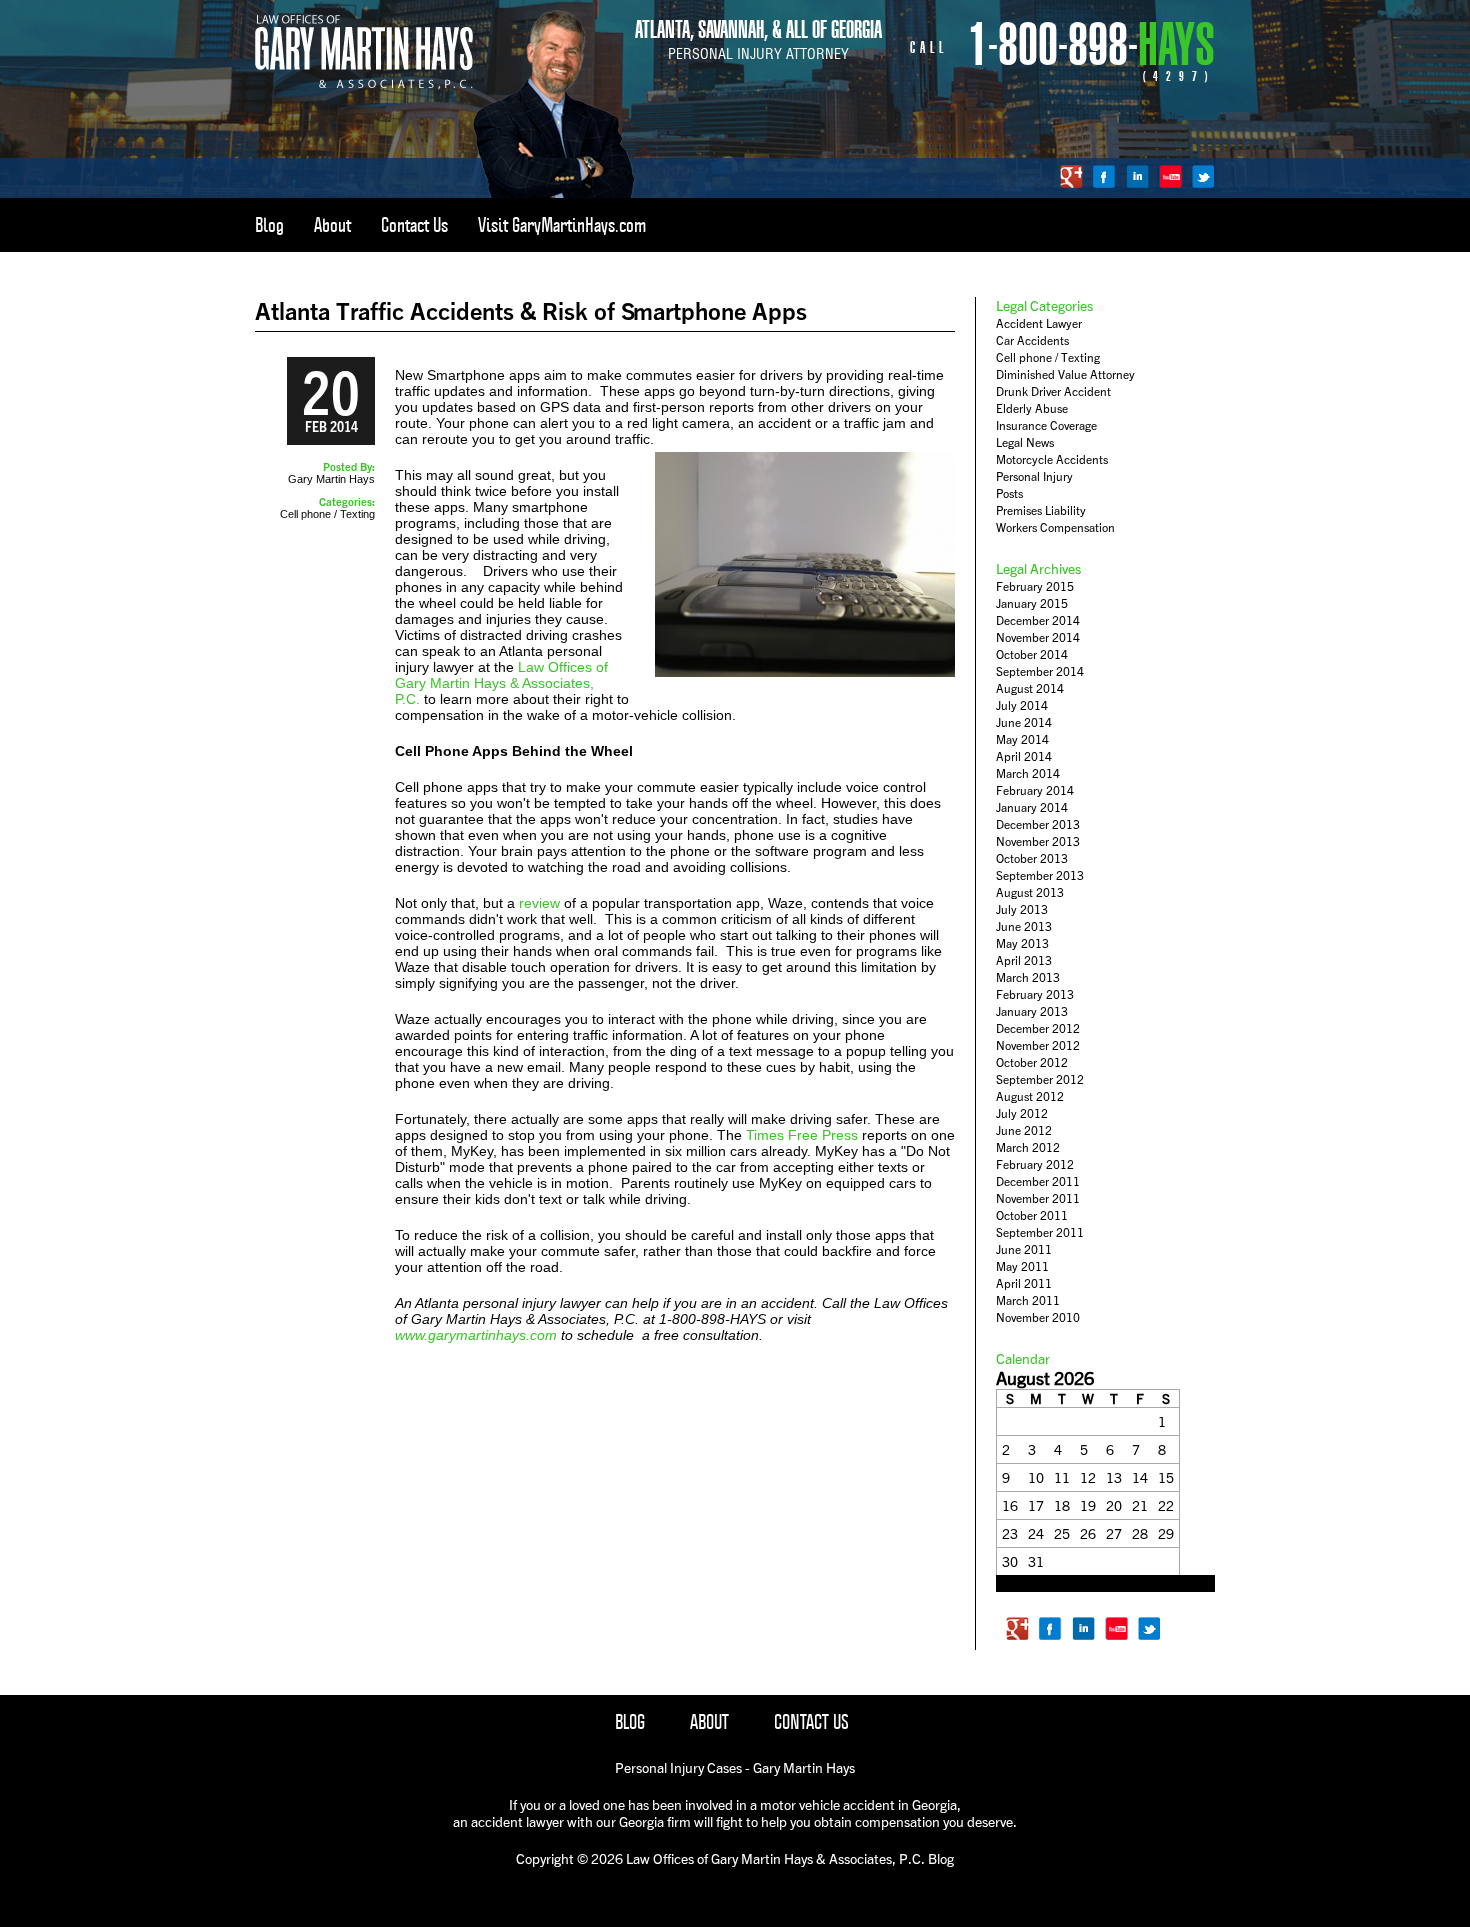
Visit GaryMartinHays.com (562, 225)
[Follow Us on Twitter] (1203, 176)
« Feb (1011, 1584)
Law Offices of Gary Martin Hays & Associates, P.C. (501, 683)
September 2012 (1040, 1079)
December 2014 (1038, 620)
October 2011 (1032, 1215)
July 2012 (1022, 1113)
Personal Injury (1034, 476)
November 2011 (1038, 1198)
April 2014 (1024, 756)
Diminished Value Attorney (1065, 374)
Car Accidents (1032, 340)
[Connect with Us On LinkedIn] (1137, 176)
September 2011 (1040, 1232)
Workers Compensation (1055, 527)
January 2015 (1032, 603)
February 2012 (1035, 1164)
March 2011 (1028, 1300)
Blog (269, 225)
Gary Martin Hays (331, 479)
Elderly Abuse (1032, 408)
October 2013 (1032, 858)
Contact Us (414, 225)
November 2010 (1038, 1317)
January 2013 (1032, 1011)
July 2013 (1022, 909)
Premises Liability (1041, 510)
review (539, 903)
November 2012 (1038, 1045)
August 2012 (1030, 1096)
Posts (1009, 493)
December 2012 (1038, 1028)
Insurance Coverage (1046, 425)
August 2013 (1030, 892)
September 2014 (1040, 671)
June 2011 (1024, 1249)
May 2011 (1022, 1266)
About (332, 225)
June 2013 (1024, 926)
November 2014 (1038, 637)
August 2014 (1030, 688)
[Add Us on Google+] (1071, 176)
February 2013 (1035, 994)
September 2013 (1040, 875)
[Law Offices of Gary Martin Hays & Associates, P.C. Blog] (364, 85)
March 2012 (1028, 1147)
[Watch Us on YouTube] (1170, 176)
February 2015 (1035, 586)
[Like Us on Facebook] (1104, 176)
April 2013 (1024, 960)
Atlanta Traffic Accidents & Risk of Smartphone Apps (531, 310)
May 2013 (1022, 943)
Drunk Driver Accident (1053, 391)
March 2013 (1028, 977)
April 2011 (1024, 1283)
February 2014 (1035, 790)
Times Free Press (804, 1135)
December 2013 (1038, 824)
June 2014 (1024, 722)
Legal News (1025, 442)
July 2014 (1022, 705)
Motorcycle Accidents (1052, 459)
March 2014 (1028, 773)
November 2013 (1038, 841)
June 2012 (1024, 1130)
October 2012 (1032, 1062)
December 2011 (1038, 1181)
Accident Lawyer (1039, 323)
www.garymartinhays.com (476, 1335)
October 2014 (1032, 654)
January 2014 (1032, 807)
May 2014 (1022, 739)
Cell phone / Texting (327, 514)
